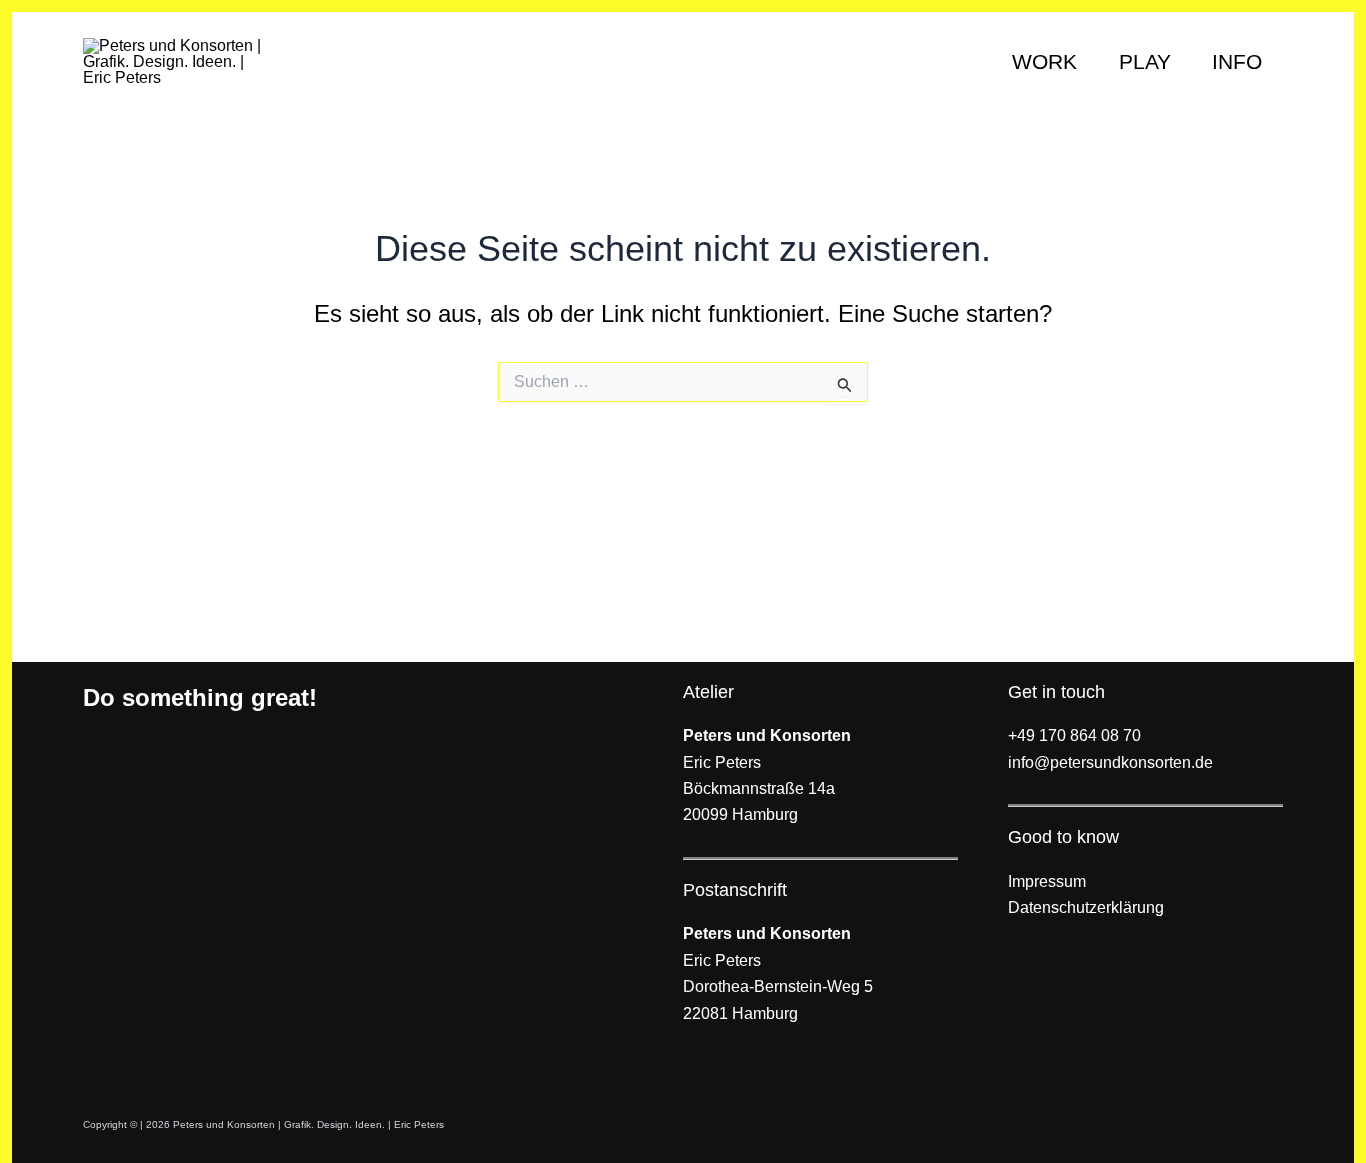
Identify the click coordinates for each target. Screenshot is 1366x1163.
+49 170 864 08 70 (1074, 735)
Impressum (1047, 881)
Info (1237, 61)
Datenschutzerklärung (1086, 907)
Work (1044, 61)
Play (1145, 61)
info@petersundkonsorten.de (1110, 762)
